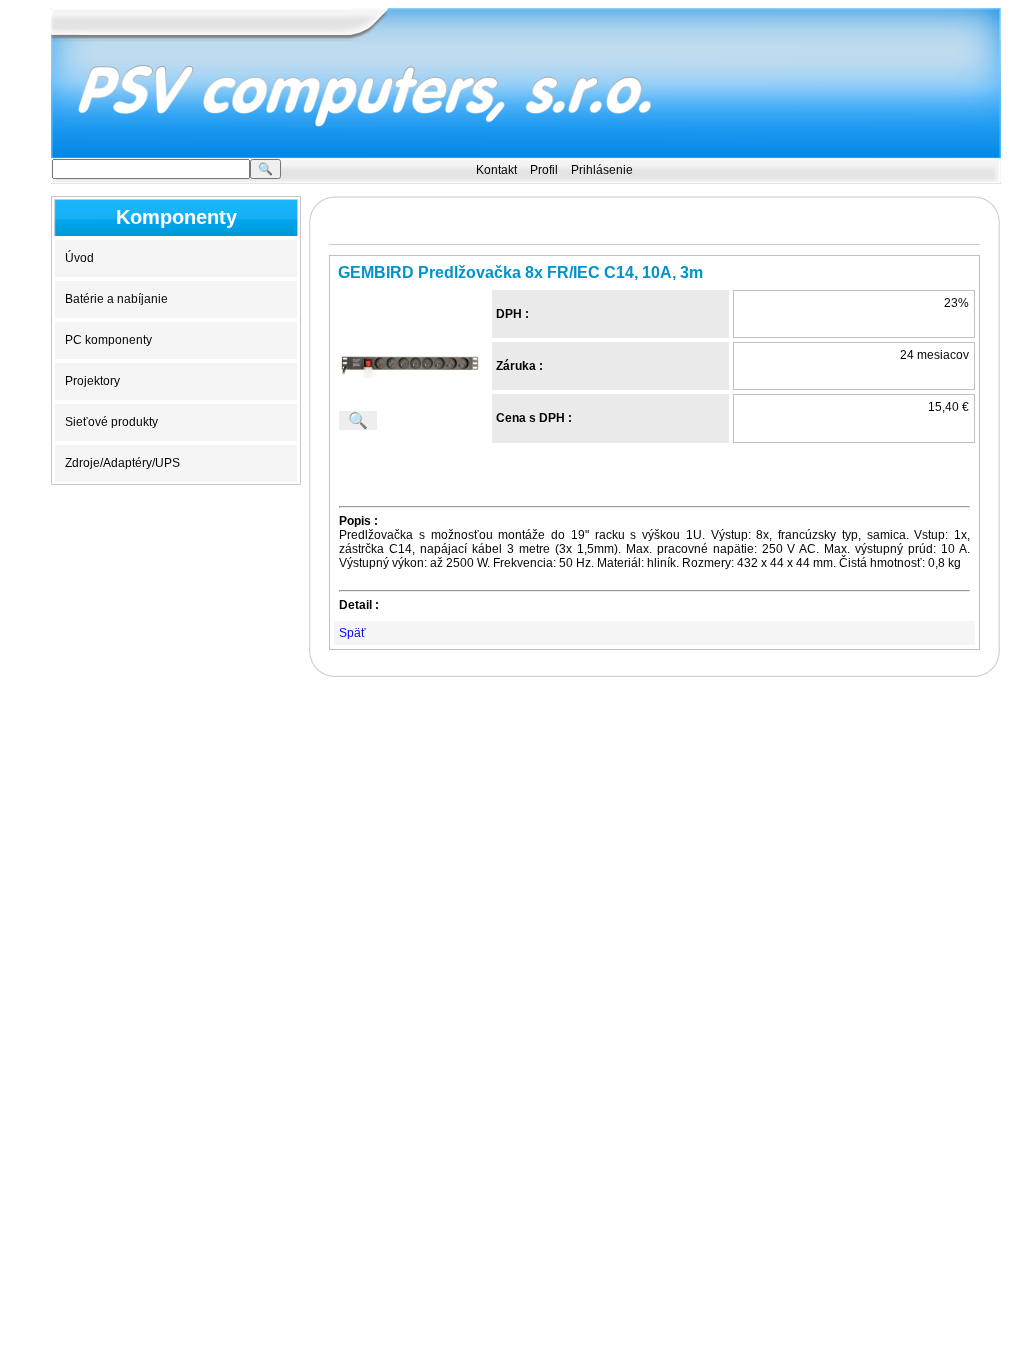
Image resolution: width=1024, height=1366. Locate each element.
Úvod (79, 258)
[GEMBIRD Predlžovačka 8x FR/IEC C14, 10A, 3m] (409, 365)
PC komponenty (108, 340)
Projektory (92, 381)
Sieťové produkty (111, 422)
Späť (352, 633)
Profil (544, 170)
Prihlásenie (602, 170)
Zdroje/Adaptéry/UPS (122, 463)
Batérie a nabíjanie (116, 299)
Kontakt (496, 170)
